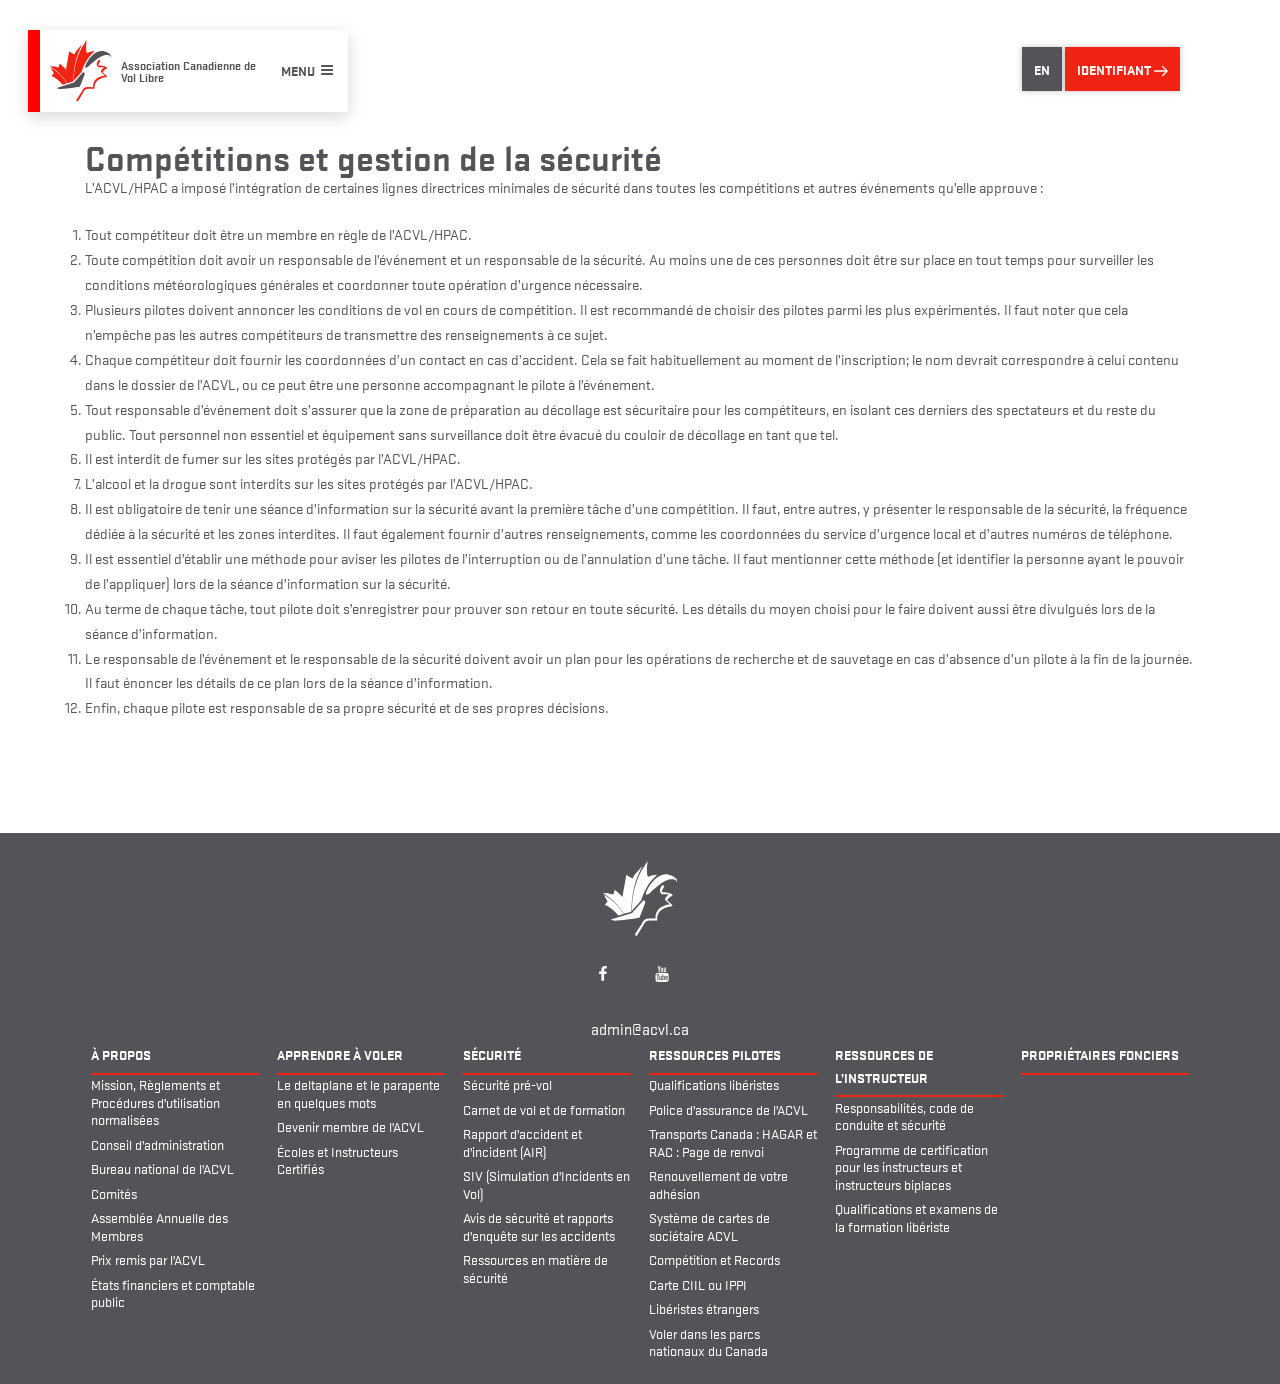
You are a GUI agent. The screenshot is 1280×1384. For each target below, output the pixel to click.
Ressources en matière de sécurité (535, 1268)
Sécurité (492, 1054)
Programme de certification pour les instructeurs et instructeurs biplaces (911, 1166)
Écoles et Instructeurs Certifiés (337, 1160)
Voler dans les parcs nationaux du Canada (708, 1342)
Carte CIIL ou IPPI (698, 1284)
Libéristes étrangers (704, 1308)
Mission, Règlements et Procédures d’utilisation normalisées (155, 1101)
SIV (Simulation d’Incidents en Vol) (546, 1184)
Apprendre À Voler (340, 1054)
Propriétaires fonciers (1100, 1054)
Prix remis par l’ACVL (148, 1259)
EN (1042, 69)
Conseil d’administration (157, 1144)
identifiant (1115, 69)
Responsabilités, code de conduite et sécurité (904, 1116)
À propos (121, 1054)
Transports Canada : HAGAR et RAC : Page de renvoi (733, 1142)
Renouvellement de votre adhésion (718, 1184)
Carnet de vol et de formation (544, 1109)
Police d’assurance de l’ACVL (728, 1109)
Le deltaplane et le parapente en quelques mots (358, 1093)
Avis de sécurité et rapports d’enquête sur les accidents (539, 1226)
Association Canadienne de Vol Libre (188, 70)
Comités (114, 1193)
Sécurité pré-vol (507, 1084)
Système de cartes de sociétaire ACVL (709, 1226)
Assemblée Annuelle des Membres (159, 1226)
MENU (298, 70)
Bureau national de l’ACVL (162, 1168)
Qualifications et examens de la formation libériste (916, 1217)
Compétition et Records (714, 1259)
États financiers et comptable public (173, 1293)
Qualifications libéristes (714, 1084)
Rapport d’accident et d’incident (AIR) (522, 1142)
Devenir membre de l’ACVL (350, 1126)
